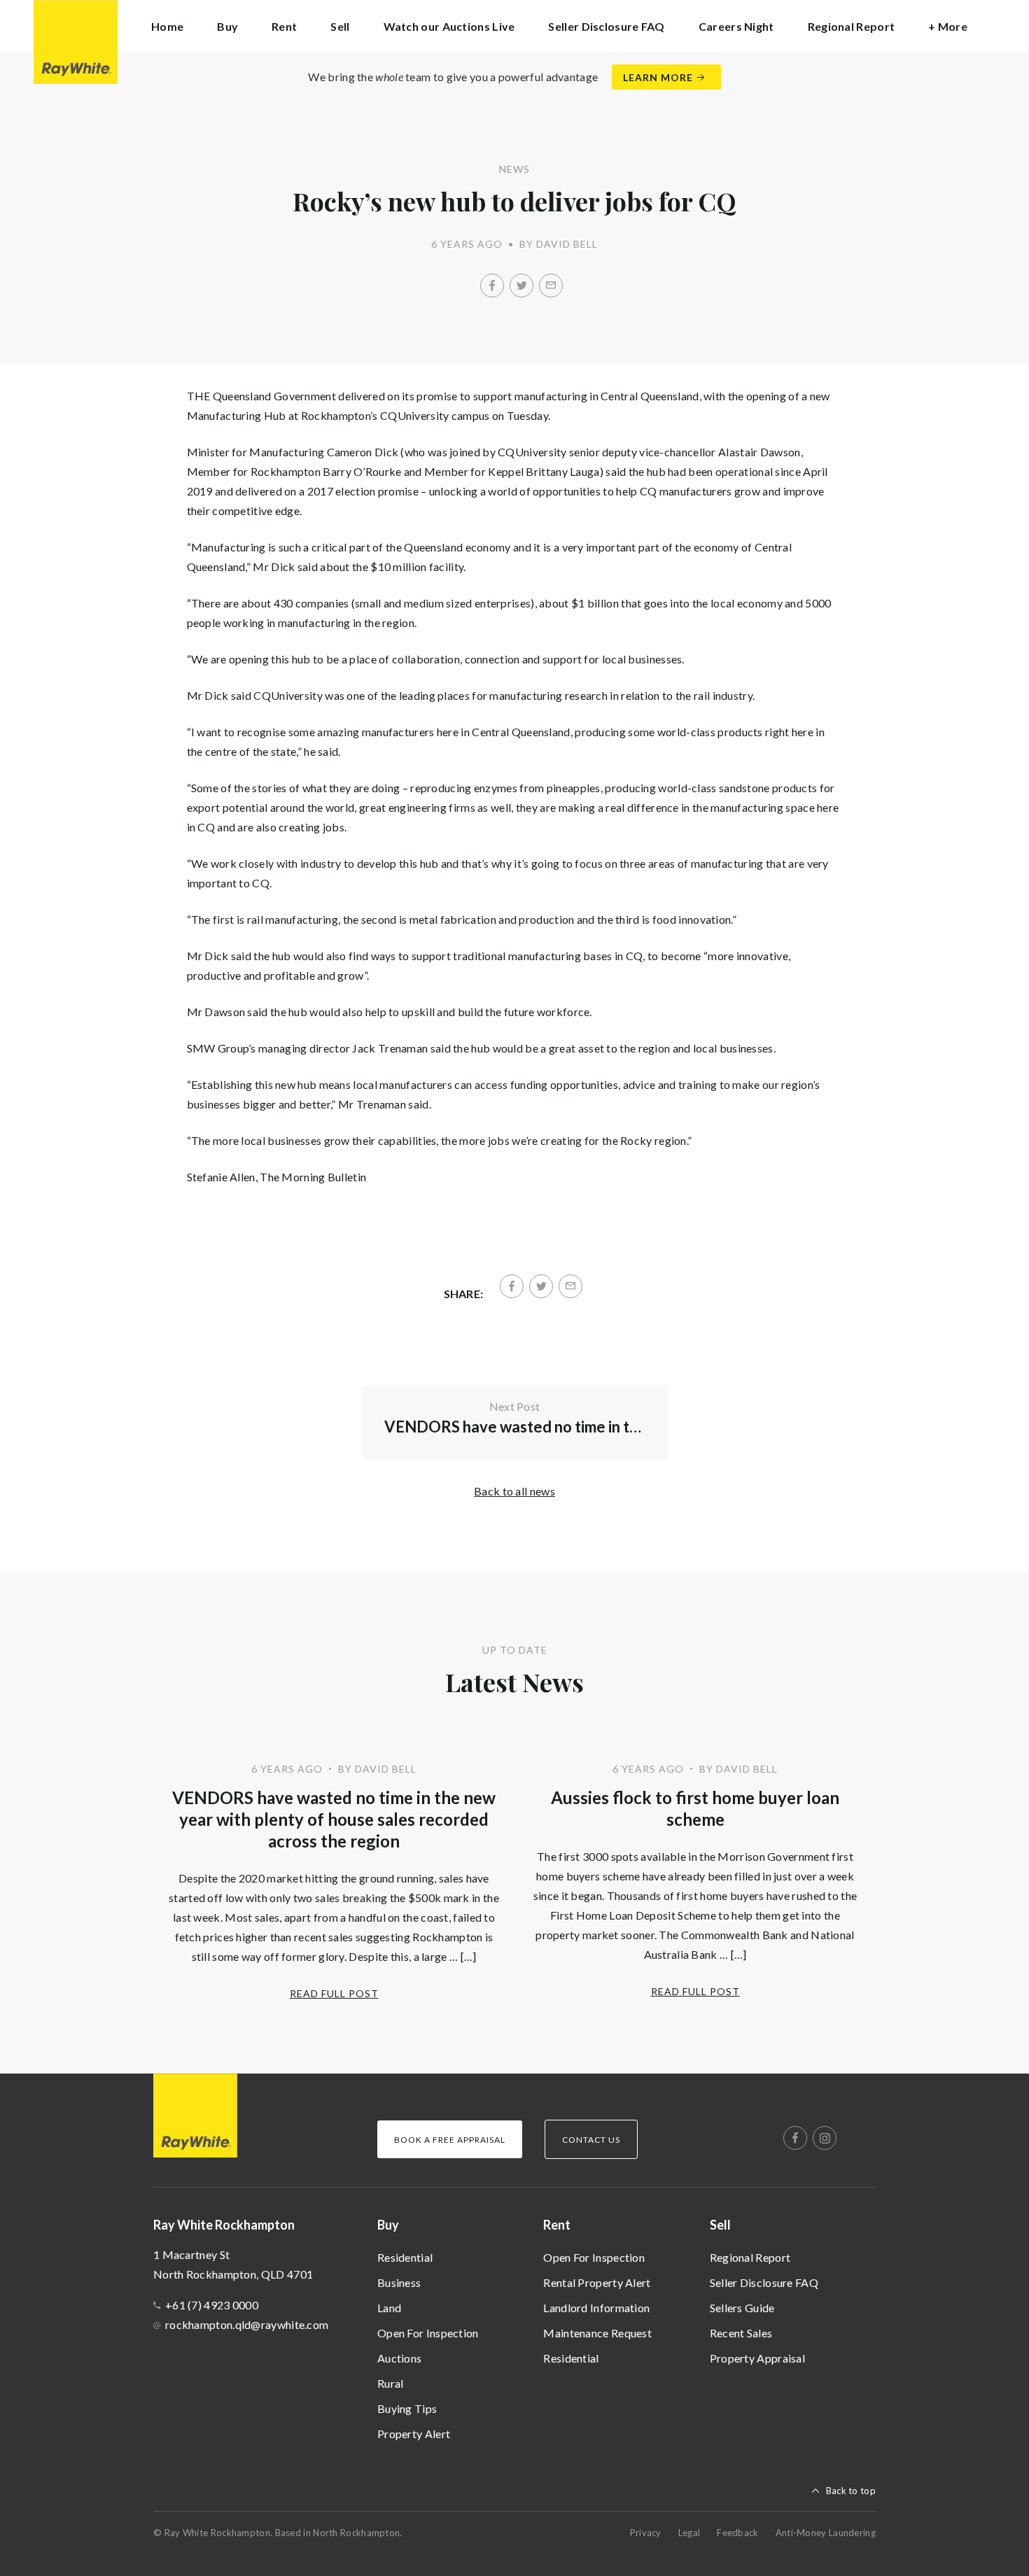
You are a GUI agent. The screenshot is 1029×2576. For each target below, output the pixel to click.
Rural (391, 2383)
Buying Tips (407, 2408)
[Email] (551, 286)
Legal (689, 2533)
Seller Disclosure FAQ (606, 26)
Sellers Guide (742, 2308)
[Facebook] (492, 286)
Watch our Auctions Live (449, 26)
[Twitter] (521, 286)
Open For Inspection (428, 2333)
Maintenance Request (597, 2333)
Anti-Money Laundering (826, 2533)
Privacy (646, 2533)
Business (399, 2282)
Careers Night (736, 26)
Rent (557, 2225)
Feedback (737, 2533)
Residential (405, 2257)
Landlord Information (596, 2308)
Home (167, 26)
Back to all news (514, 1491)
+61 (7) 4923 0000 (212, 2305)
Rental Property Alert (597, 2282)
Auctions (399, 2358)
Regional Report (852, 26)
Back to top (851, 2491)
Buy (388, 2225)
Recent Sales (741, 2333)
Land (389, 2308)
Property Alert (414, 2434)
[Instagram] (825, 2138)
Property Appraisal (757, 2358)
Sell (720, 2225)
